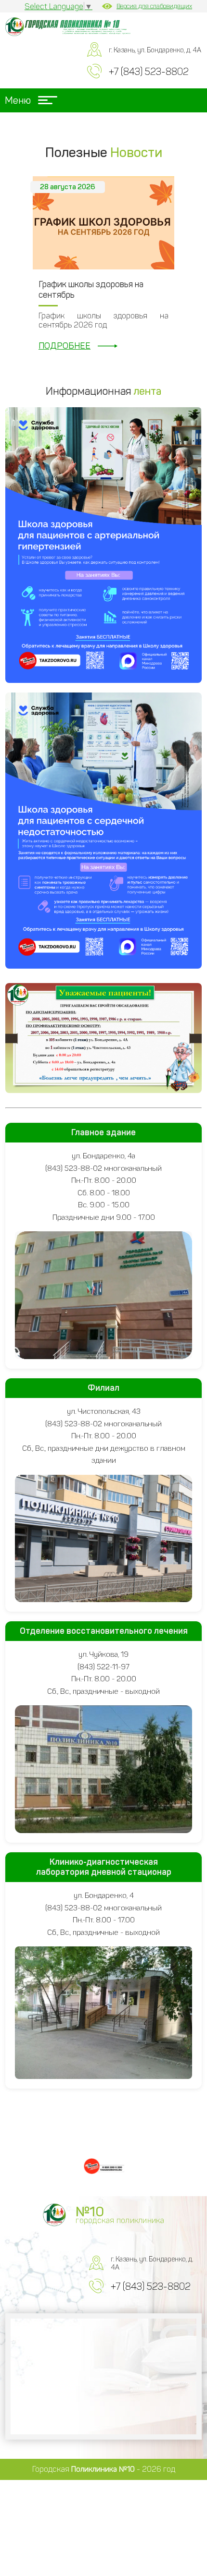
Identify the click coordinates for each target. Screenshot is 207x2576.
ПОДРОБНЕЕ (65, 346)
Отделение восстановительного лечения (104, 1631)
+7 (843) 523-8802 (149, 72)
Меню (18, 100)
